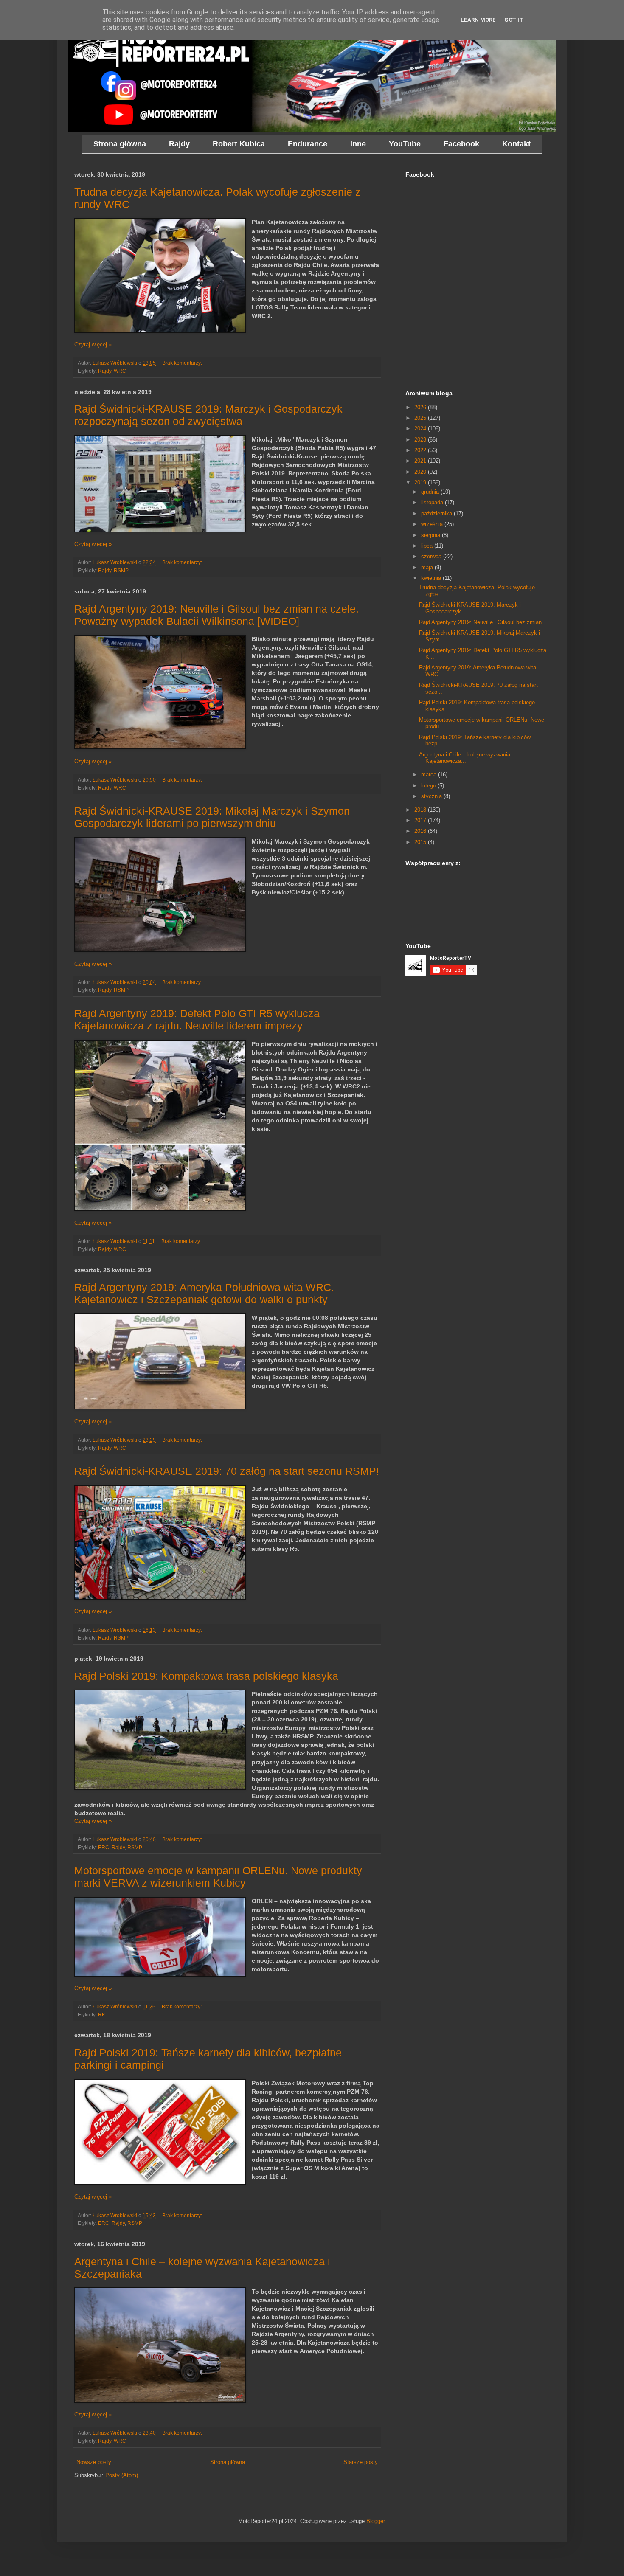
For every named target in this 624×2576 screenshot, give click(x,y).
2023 (421, 440)
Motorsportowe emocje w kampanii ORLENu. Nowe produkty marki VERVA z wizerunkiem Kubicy (218, 1877)
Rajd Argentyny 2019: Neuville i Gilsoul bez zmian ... (484, 622)
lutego (429, 786)
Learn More (478, 20)
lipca (428, 546)
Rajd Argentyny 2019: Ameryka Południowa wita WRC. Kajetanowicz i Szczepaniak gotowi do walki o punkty (204, 1293)
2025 (421, 418)
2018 (421, 810)
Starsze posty (361, 2462)
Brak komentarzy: (183, 363)
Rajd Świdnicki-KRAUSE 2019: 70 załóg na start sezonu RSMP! (227, 1471)
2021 (421, 461)
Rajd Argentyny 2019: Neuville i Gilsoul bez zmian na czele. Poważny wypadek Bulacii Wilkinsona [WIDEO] (216, 615)
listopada (433, 502)
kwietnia (432, 578)
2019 (421, 482)
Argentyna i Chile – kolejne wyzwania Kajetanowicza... (465, 758)
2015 (421, 842)
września (433, 524)
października (437, 513)
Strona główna (228, 2462)
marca (430, 775)
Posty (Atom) (122, 2475)
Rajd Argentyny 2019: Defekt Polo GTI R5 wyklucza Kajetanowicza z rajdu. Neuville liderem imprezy (197, 1019)
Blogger (375, 2521)
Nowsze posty (94, 2462)
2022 (421, 450)
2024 (421, 429)
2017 (421, 820)
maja (428, 567)
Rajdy (105, 371)
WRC (120, 371)
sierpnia (431, 535)
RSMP (121, 570)
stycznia (432, 796)
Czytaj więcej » (93, 344)
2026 (421, 407)
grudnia (431, 492)
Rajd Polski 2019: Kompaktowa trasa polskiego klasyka (206, 1676)
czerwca (432, 556)
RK (102, 2015)
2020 (421, 472)
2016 (421, 831)
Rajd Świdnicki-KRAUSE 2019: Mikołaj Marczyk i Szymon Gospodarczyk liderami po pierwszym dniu (212, 817)
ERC (104, 1847)
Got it (514, 20)
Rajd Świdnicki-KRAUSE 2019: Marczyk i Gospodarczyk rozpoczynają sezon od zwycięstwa (208, 415)
